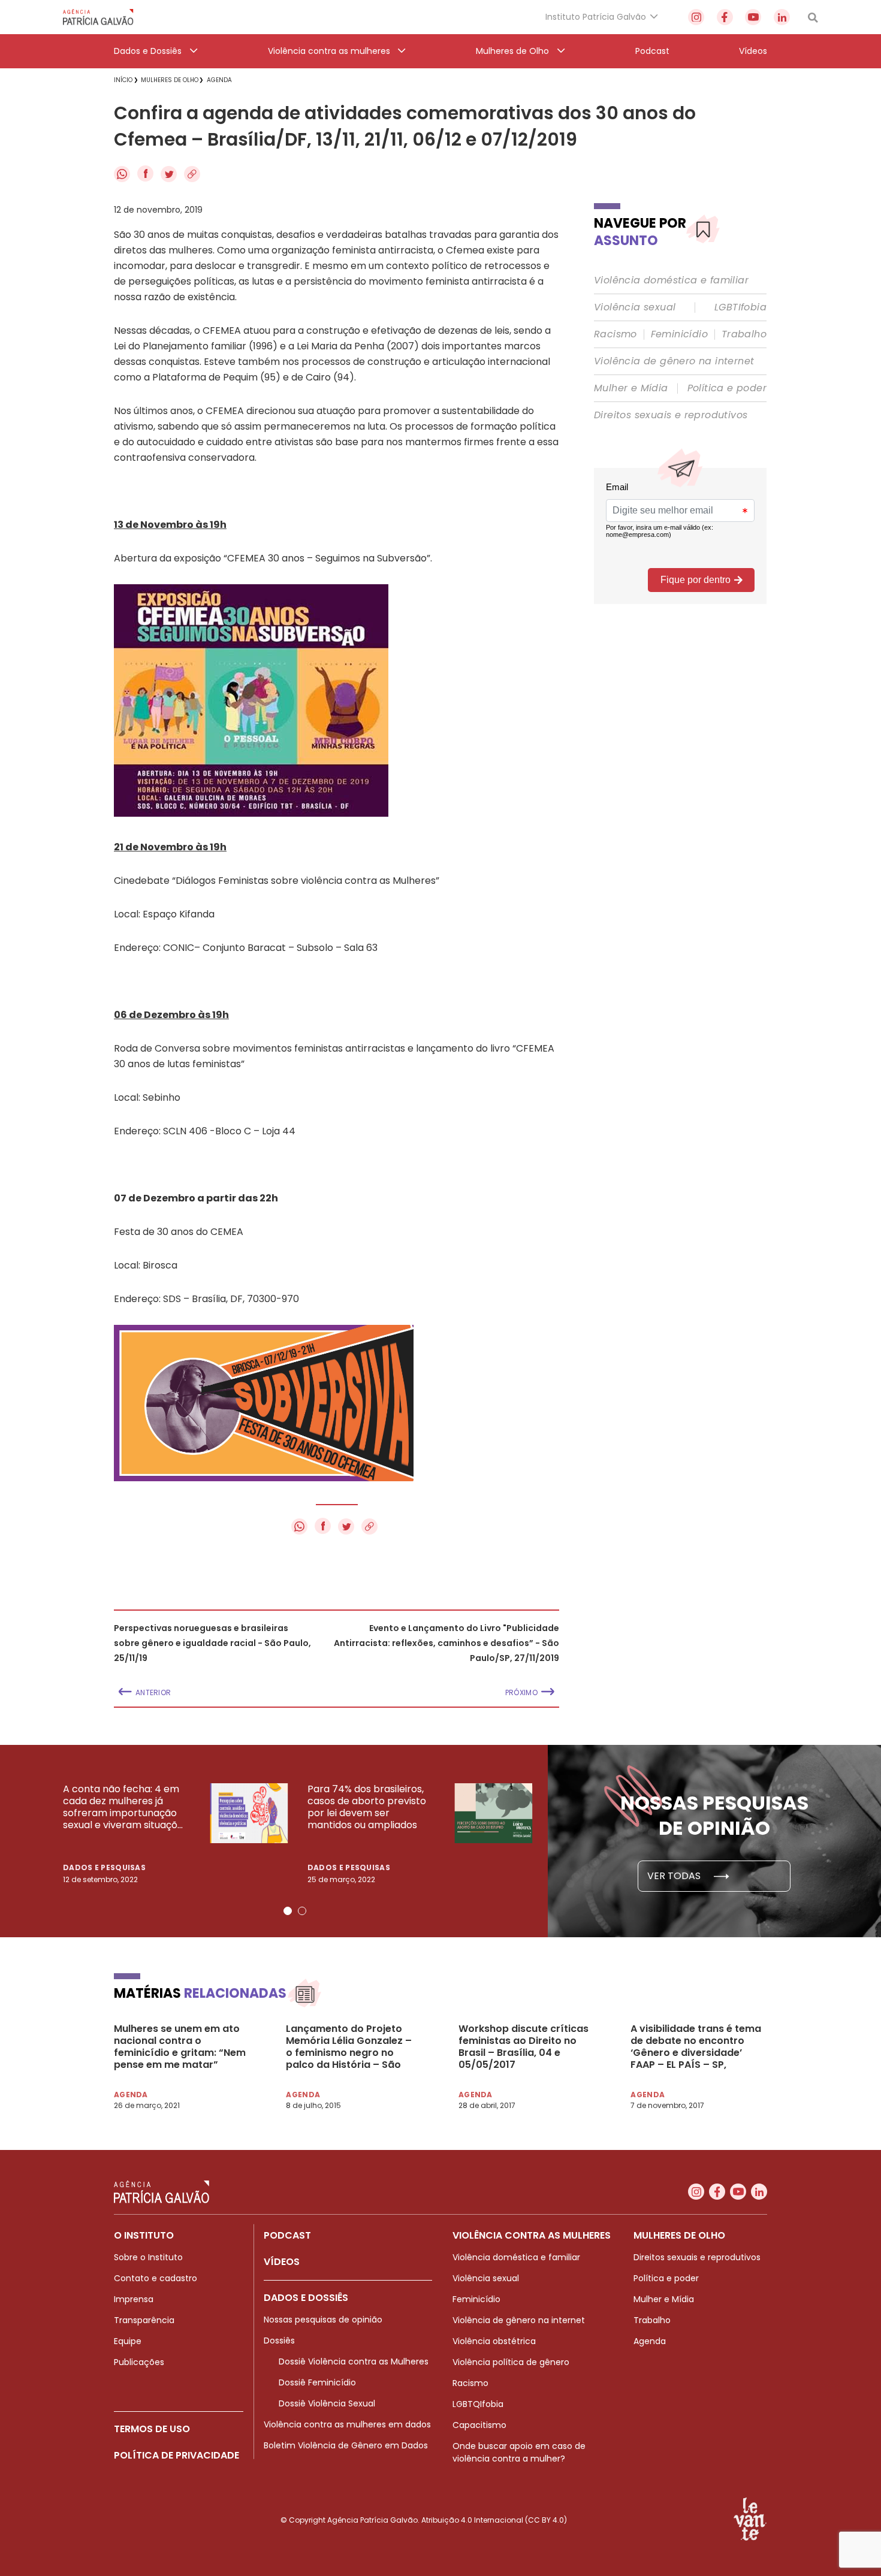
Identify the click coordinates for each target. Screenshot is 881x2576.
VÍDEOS (282, 2262)
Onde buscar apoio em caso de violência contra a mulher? (519, 2452)
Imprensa (134, 2299)
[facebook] (725, 17)
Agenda (650, 2341)
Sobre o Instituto (148, 2257)
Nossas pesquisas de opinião (323, 2320)
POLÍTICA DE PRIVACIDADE (176, 2455)
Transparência (144, 2320)
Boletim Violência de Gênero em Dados (346, 2445)
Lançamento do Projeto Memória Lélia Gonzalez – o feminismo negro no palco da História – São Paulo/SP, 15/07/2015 (349, 2047)
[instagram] (696, 17)
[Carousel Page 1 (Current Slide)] (288, 1911)
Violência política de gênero (511, 2362)
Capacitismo (479, 2425)
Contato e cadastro (156, 2278)
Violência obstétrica (494, 2341)
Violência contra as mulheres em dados (347, 2424)
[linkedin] (782, 17)
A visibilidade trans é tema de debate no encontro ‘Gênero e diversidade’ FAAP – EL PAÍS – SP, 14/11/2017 (696, 2047)
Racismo (616, 334)
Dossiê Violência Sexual (327, 2403)
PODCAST (287, 2235)
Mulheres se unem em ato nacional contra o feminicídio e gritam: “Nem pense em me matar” (180, 2047)
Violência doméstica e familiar (671, 280)
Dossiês (279, 2341)
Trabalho (744, 334)
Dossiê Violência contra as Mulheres (354, 2361)
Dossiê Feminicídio (317, 2382)
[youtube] (753, 17)
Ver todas (675, 1876)
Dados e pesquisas (104, 1867)
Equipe (128, 2341)
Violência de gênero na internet (674, 361)
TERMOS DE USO (152, 2429)
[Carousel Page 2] (302, 1911)
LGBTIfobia (740, 307)
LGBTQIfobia (478, 2404)
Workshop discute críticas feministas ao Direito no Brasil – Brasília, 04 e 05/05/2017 (524, 2047)
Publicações (139, 2362)
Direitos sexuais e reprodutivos (671, 415)
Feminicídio (679, 334)
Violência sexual (635, 307)
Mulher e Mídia (631, 388)
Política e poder (727, 388)
